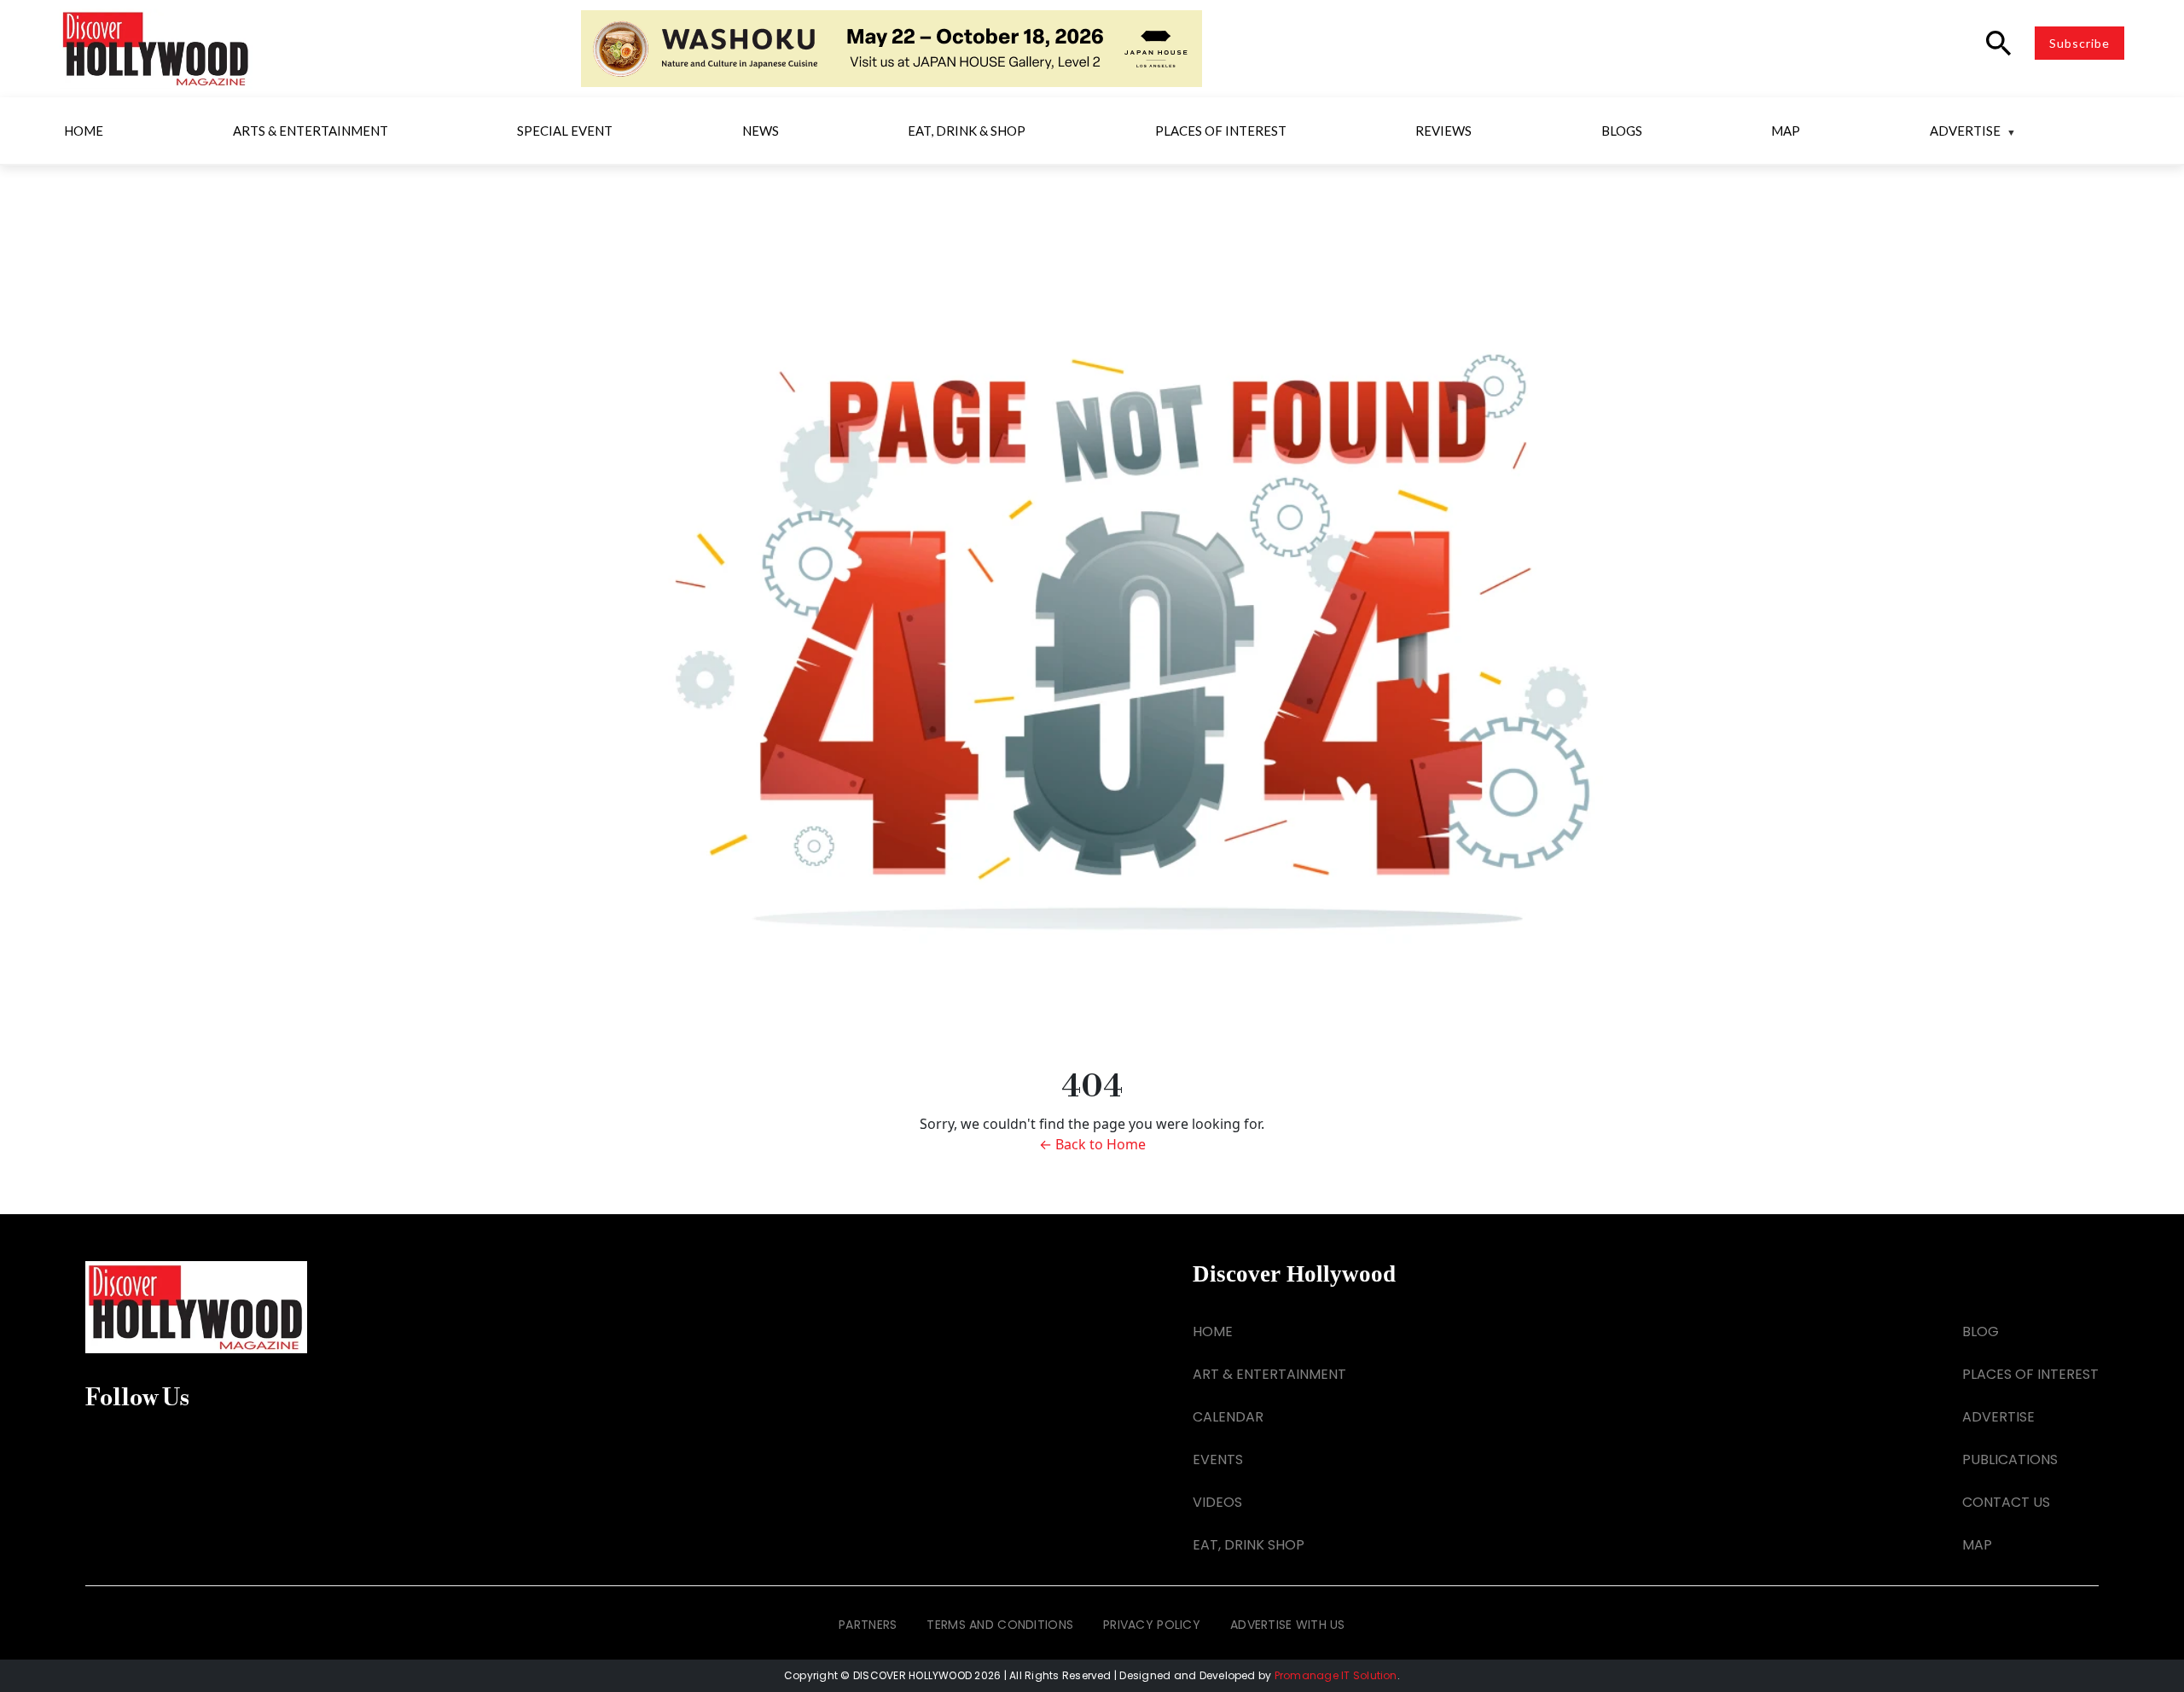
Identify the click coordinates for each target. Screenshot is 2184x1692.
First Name (883, 745)
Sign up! (1092, 1100)
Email (866, 656)
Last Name (883, 834)
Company (880, 922)
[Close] (1341, 557)
